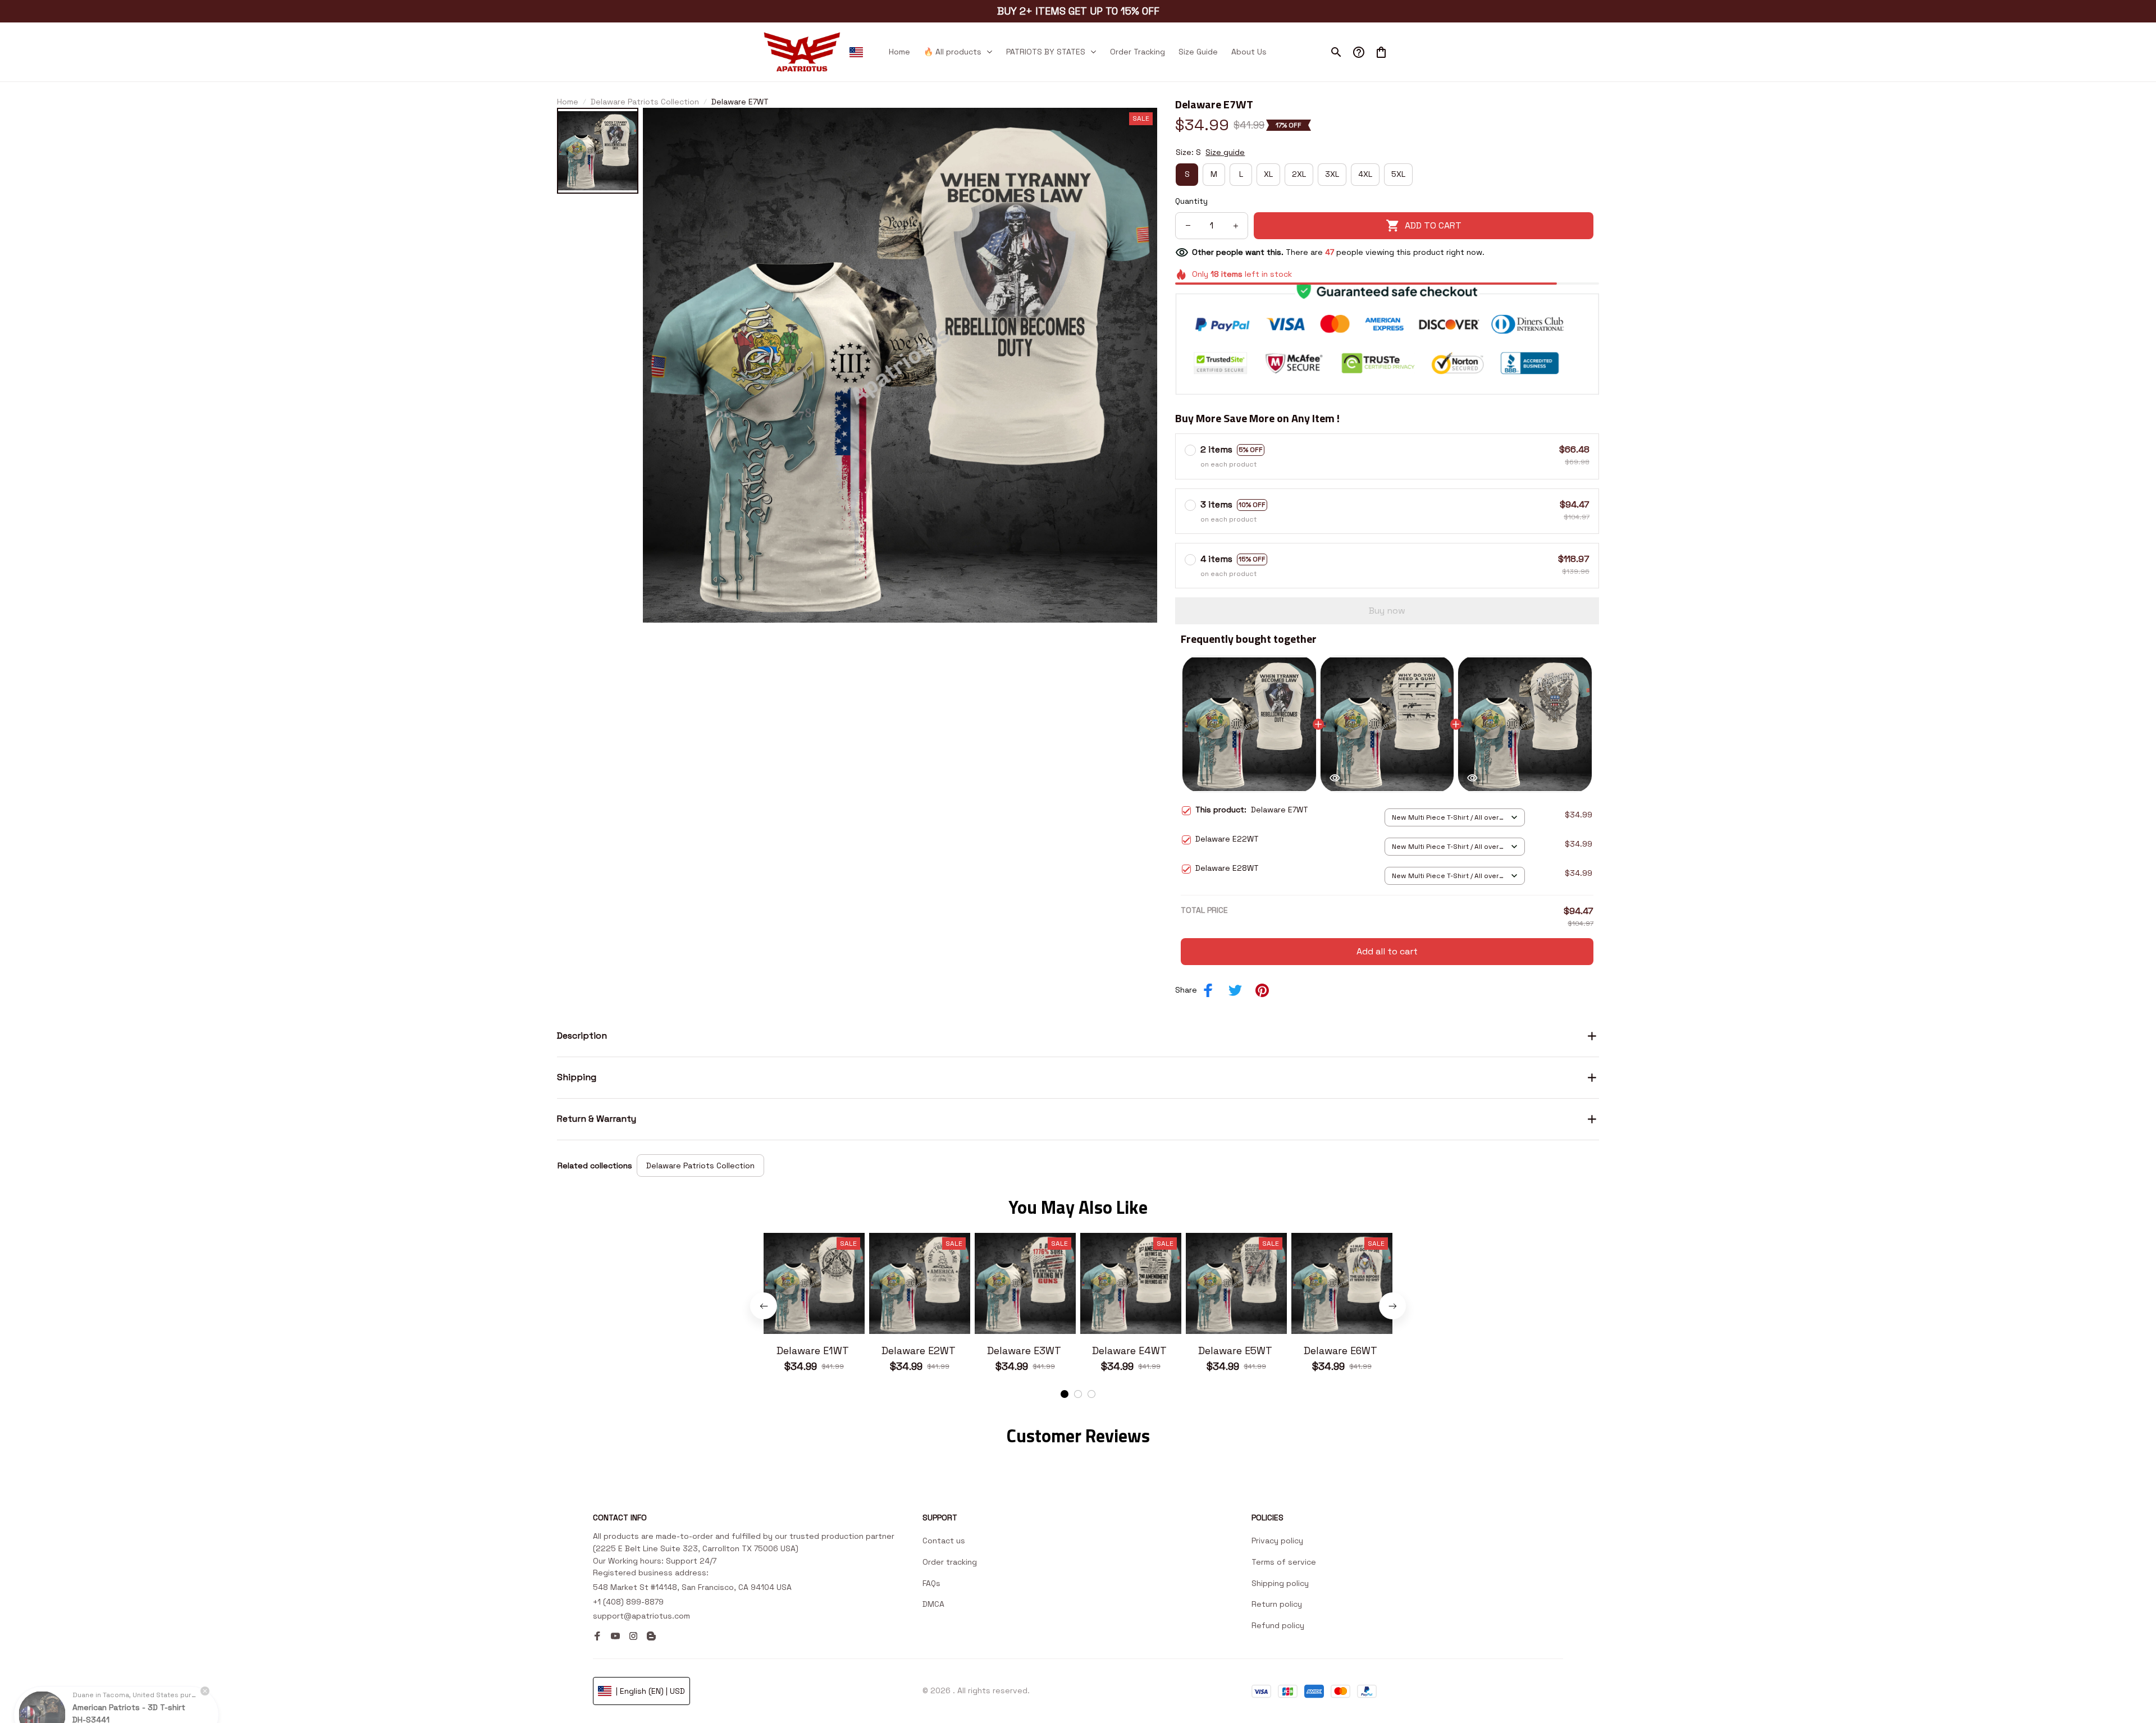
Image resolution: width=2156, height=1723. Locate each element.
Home (568, 102)
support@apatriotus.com (641, 1616)
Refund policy (1278, 1625)
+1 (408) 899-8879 (628, 1602)
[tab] (1065, 1394)
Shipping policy (1280, 1583)
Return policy (1277, 1604)
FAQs (931, 1583)
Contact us (944, 1541)
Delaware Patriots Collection (645, 102)
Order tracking (950, 1562)
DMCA (933, 1604)
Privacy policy (1277, 1541)
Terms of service (1284, 1562)
